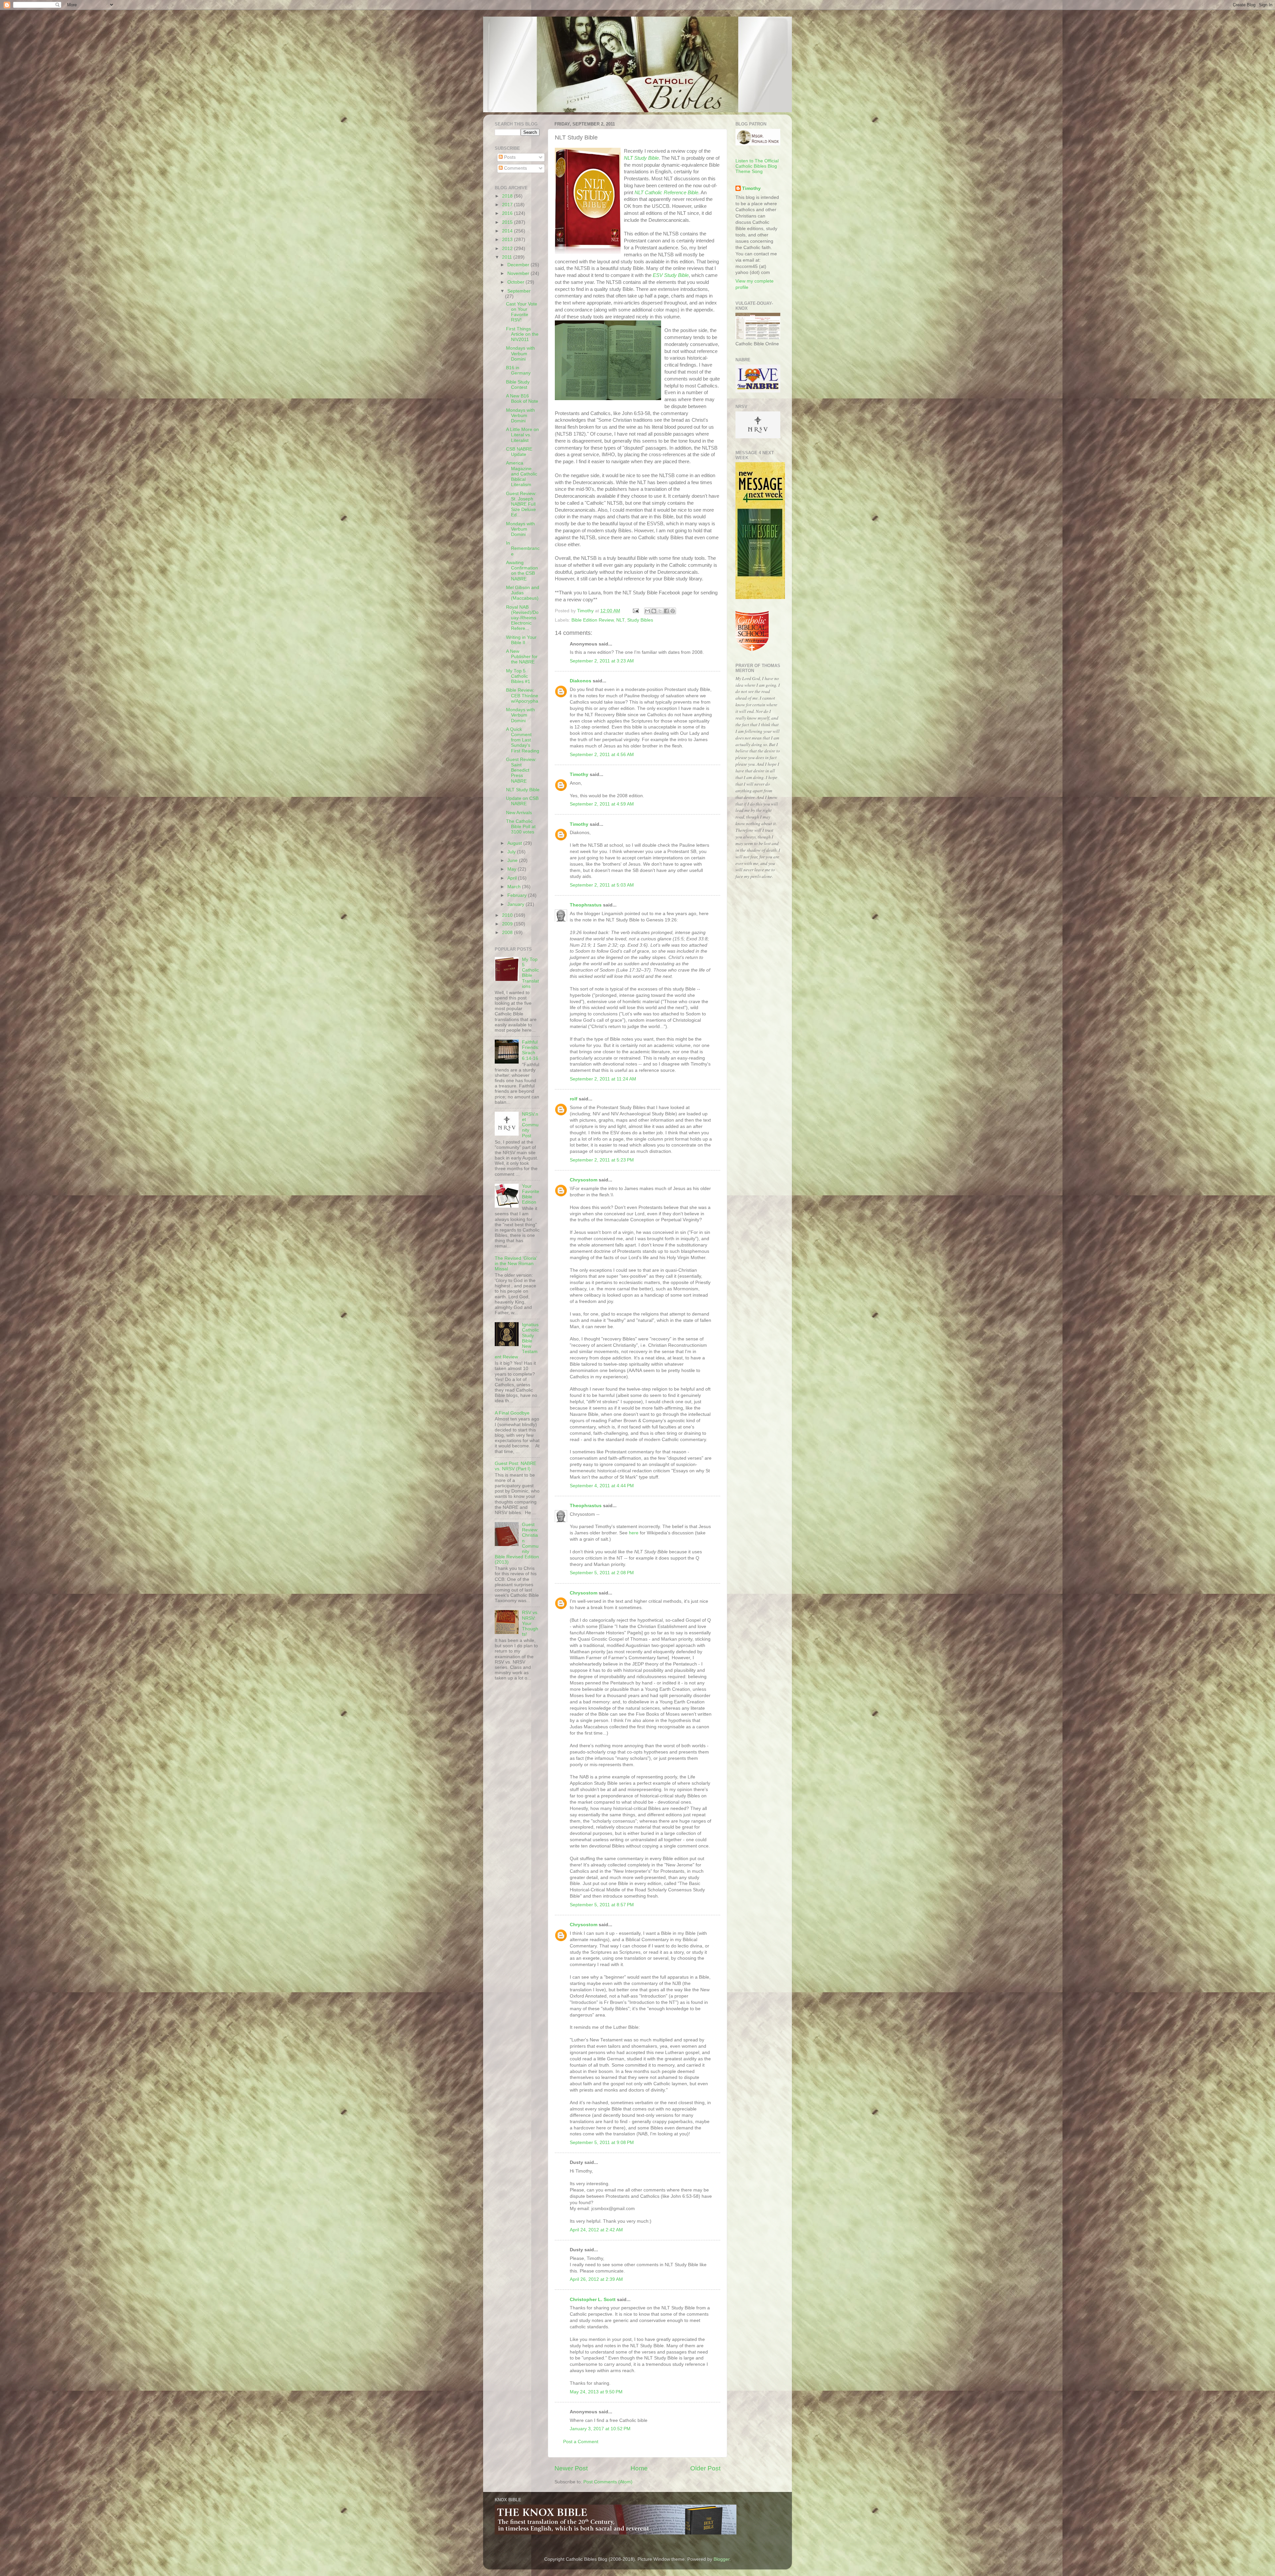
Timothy (579, 774)
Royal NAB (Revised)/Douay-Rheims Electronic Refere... (522, 618)
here (634, 1533)
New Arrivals (519, 813)
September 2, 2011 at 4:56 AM (602, 755)
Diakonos (581, 681)
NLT (620, 620)
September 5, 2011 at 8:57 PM (602, 1905)
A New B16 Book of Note (522, 399)
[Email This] (647, 611)
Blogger (722, 2559)
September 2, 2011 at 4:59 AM (602, 804)
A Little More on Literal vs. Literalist (522, 435)
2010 (508, 915)
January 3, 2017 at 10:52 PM (600, 2429)
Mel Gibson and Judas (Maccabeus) (523, 593)
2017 (508, 205)
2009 (508, 924)
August (515, 843)
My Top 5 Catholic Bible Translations (530, 973)
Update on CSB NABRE (522, 801)
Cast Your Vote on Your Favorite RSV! (522, 312)
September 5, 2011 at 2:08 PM (602, 1573)
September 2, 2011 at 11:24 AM (603, 1079)
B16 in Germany (518, 370)
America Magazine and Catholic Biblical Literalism (522, 474)
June (513, 860)
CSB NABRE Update (519, 452)
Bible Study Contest (518, 385)
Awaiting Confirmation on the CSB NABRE (522, 571)
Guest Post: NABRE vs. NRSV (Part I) (515, 1466)
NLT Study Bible (641, 158)
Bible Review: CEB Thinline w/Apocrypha (522, 695)
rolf (574, 1099)
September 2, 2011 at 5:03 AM (602, 885)
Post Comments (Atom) (608, 2482)
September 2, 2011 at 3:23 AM (602, 661)
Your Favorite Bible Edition (531, 1194)
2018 (508, 196)
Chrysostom (584, 1180)
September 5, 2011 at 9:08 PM (602, 2143)
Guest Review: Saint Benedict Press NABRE (521, 770)
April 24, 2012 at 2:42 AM (596, 2230)
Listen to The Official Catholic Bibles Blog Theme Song (757, 166)
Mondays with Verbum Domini (520, 353)
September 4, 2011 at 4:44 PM (602, 1486)
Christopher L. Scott (593, 2300)
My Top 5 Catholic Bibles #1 (518, 676)
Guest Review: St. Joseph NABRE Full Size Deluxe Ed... (521, 504)
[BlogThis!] (654, 611)
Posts (509, 157)
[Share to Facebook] (666, 611)
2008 (508, 933)
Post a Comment (581, 2442)
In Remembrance (523, 548)
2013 (508, 240)
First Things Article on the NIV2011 (522, 334)
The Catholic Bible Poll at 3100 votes (521, 827)
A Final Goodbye (512, 1413)
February (518, 895)
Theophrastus (586, 905)
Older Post (705, 2468)
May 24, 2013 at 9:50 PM (596, 2392)
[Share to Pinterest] (673, 611)
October (516, 282)
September (519, 291)
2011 (508, 257)
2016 (508, 213)
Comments (515, 168)
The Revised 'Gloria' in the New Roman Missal (516, 1264)
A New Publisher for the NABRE (522, 657)
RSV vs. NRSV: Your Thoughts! (530, 1623)
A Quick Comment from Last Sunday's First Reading (523, 740)
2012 (508, 249)
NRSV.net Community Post (530, 1125)
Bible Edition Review (593, 620)
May (512, 869)
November (519, 273)
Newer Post (571, 2468)
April (513, 878)
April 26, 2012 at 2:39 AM (596, 2279)
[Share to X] (660, 611)
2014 (508, 231)
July (512, 852)
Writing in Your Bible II (521, 640)
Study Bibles (640, 620)
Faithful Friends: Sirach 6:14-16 (531, 1050)
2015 (508, 222)
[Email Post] (635, 611)
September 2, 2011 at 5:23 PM (602, 1160)
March (515, 887)
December (519, 265)
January (516, 904)
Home (639, 2468)
